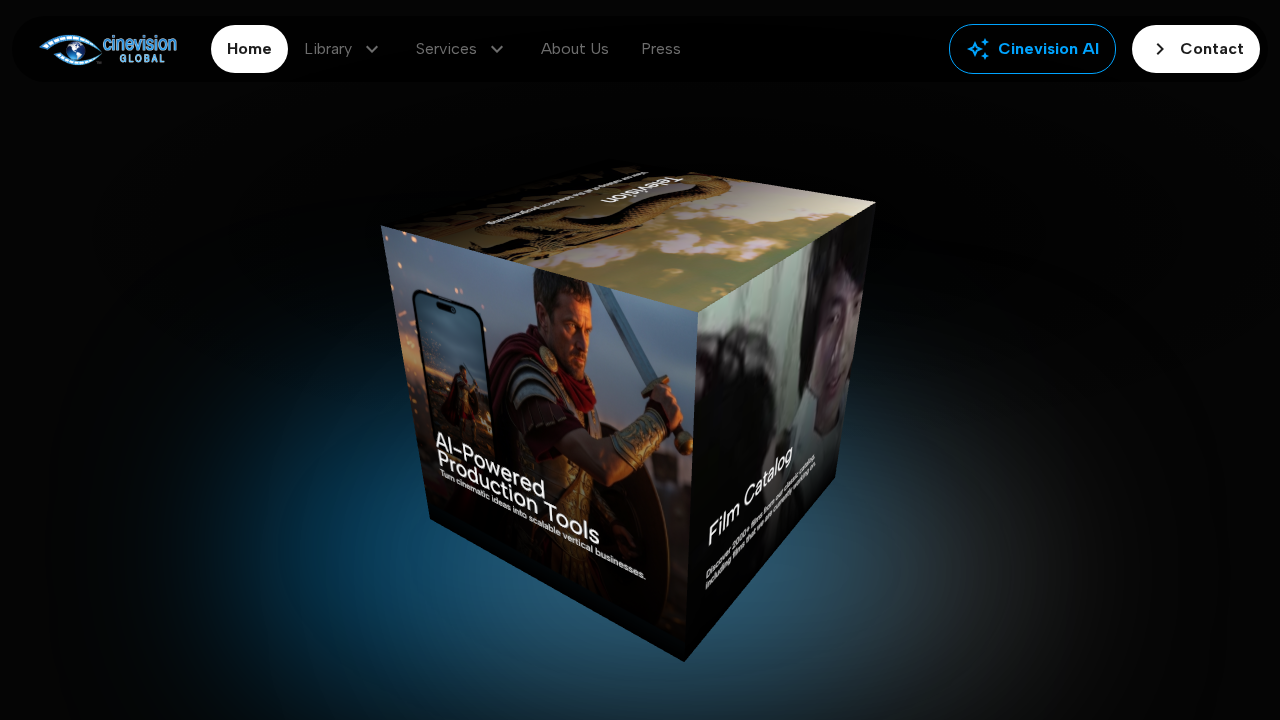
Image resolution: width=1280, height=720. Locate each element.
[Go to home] (107, 49)
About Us (575, 48)
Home (249, 48)
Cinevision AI (1032, 49)
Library (344, 49)
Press (661, 48)
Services (462, 49)
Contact (1196, 49)
